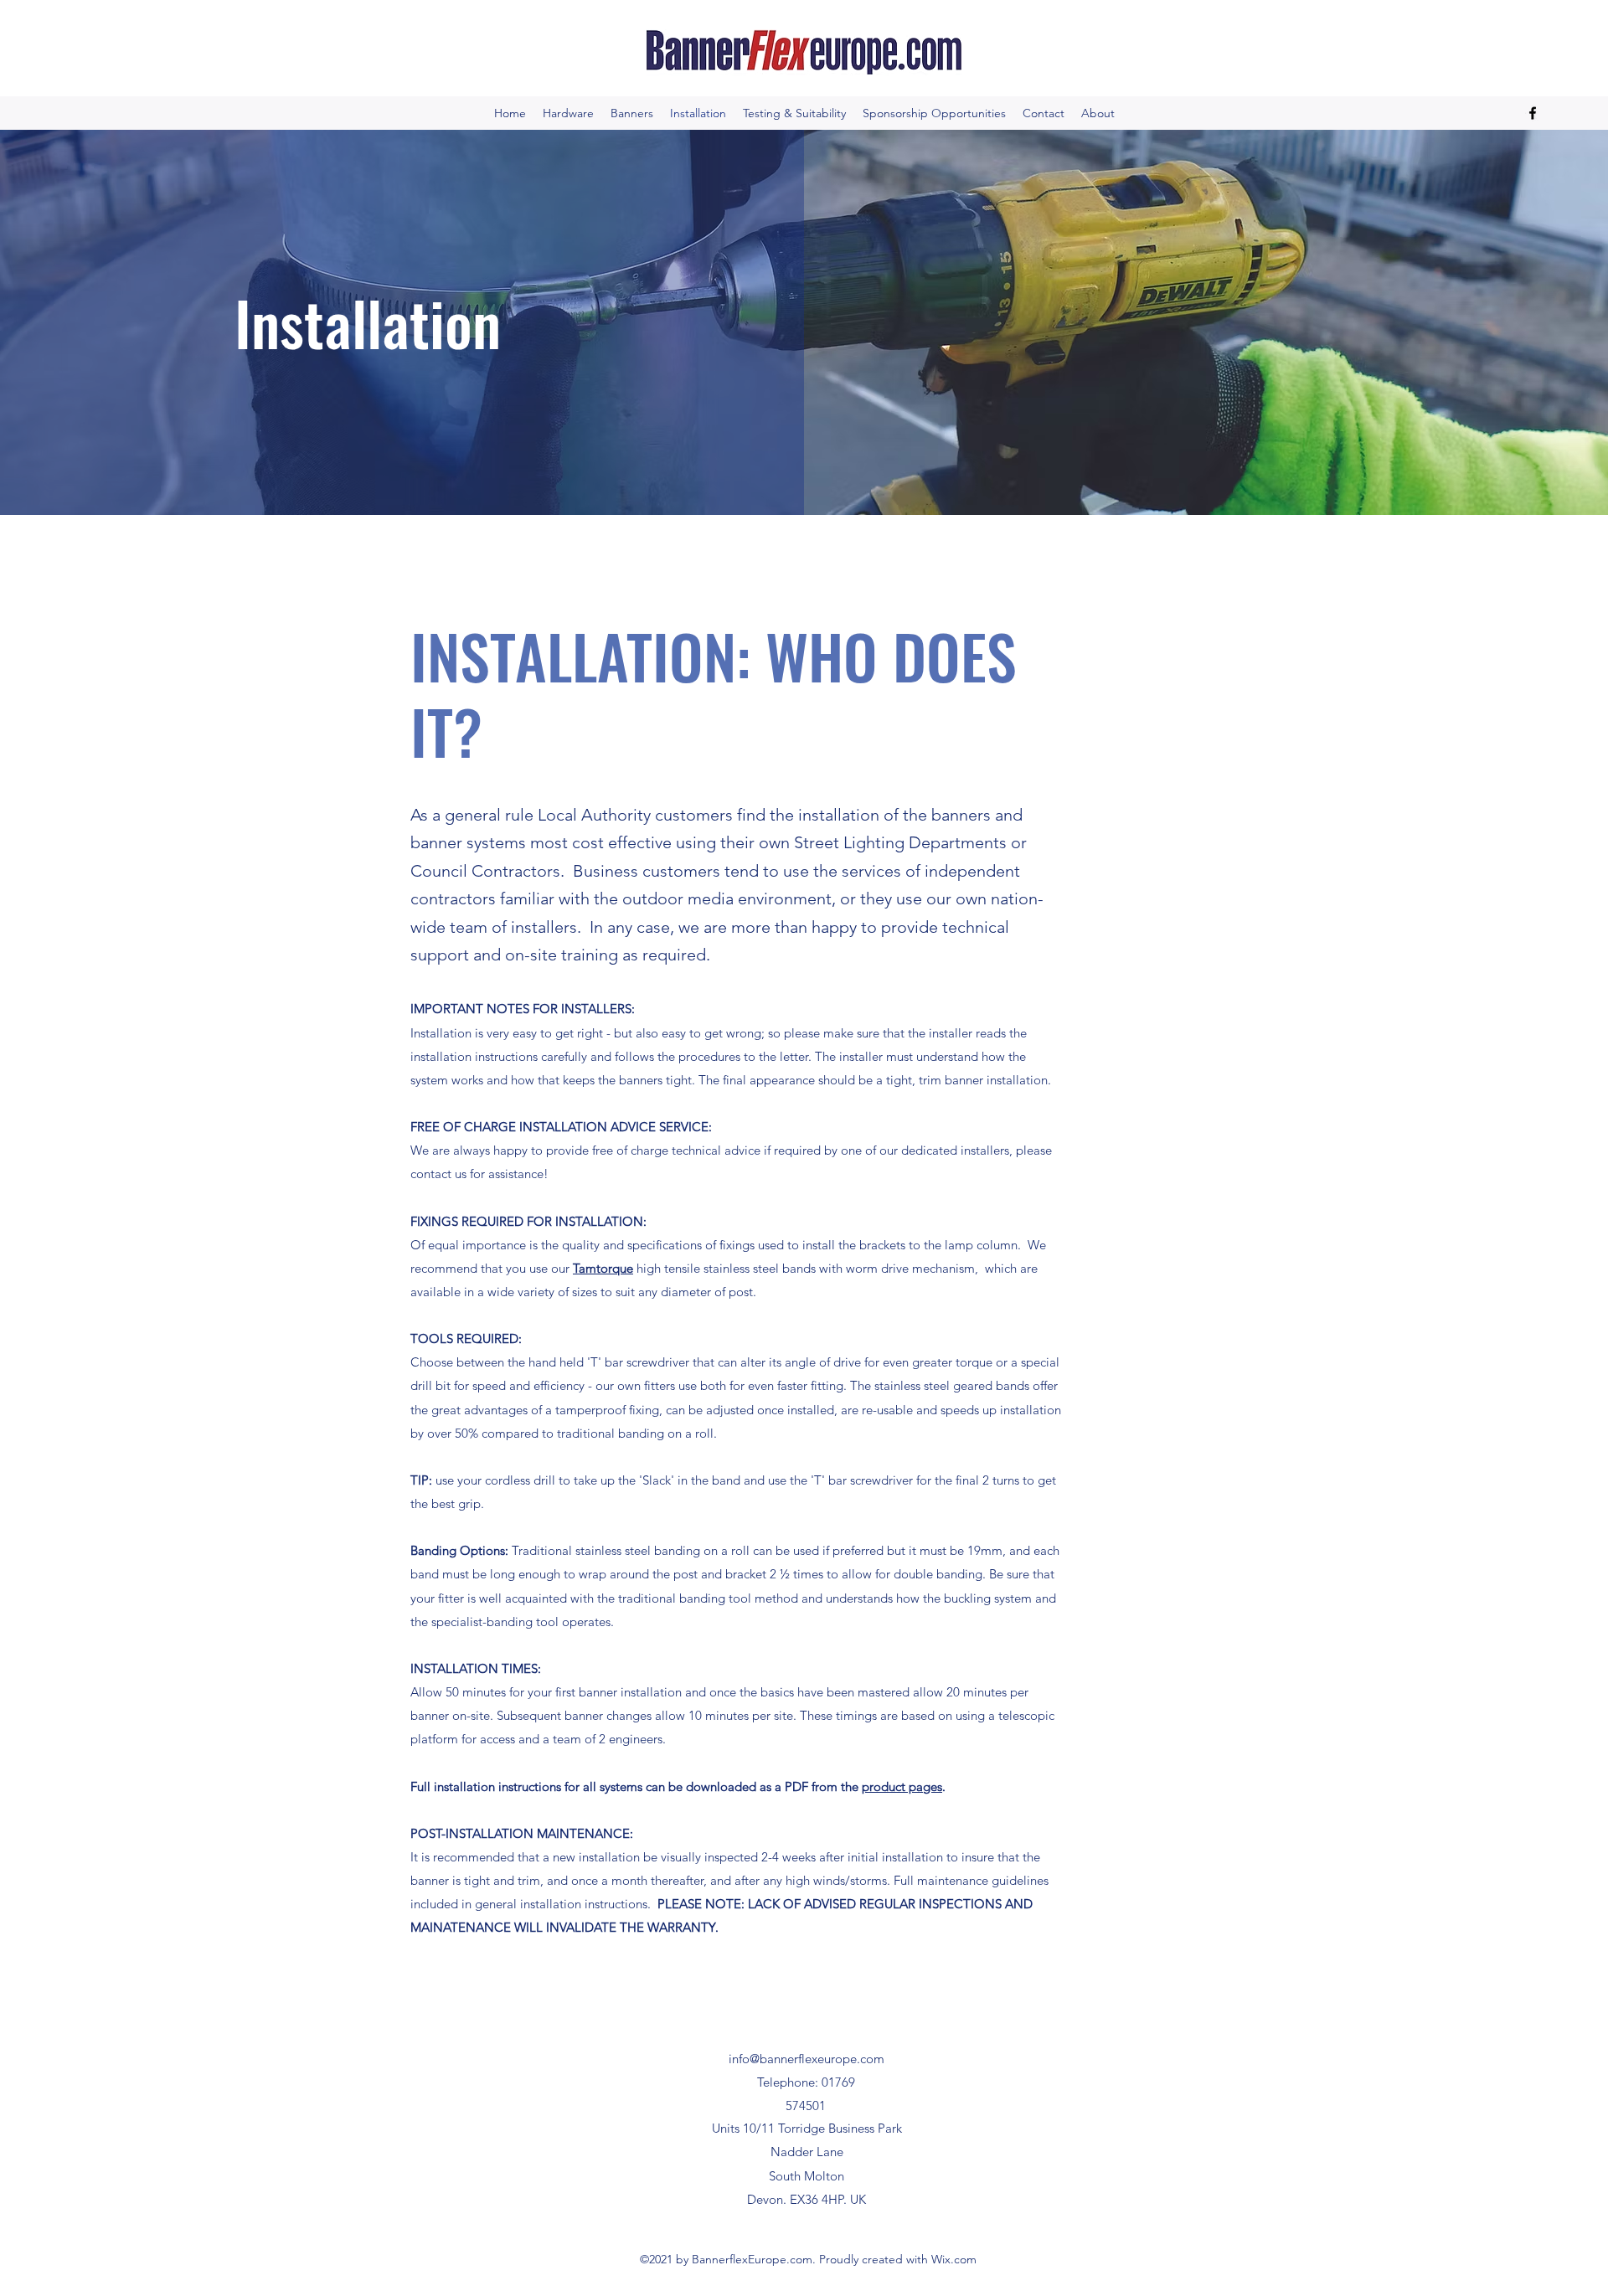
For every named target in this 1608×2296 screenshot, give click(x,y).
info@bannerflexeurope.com (807, 2059)
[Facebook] (1533, 113)
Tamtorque (603, 1268)
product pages (902, 1786)
